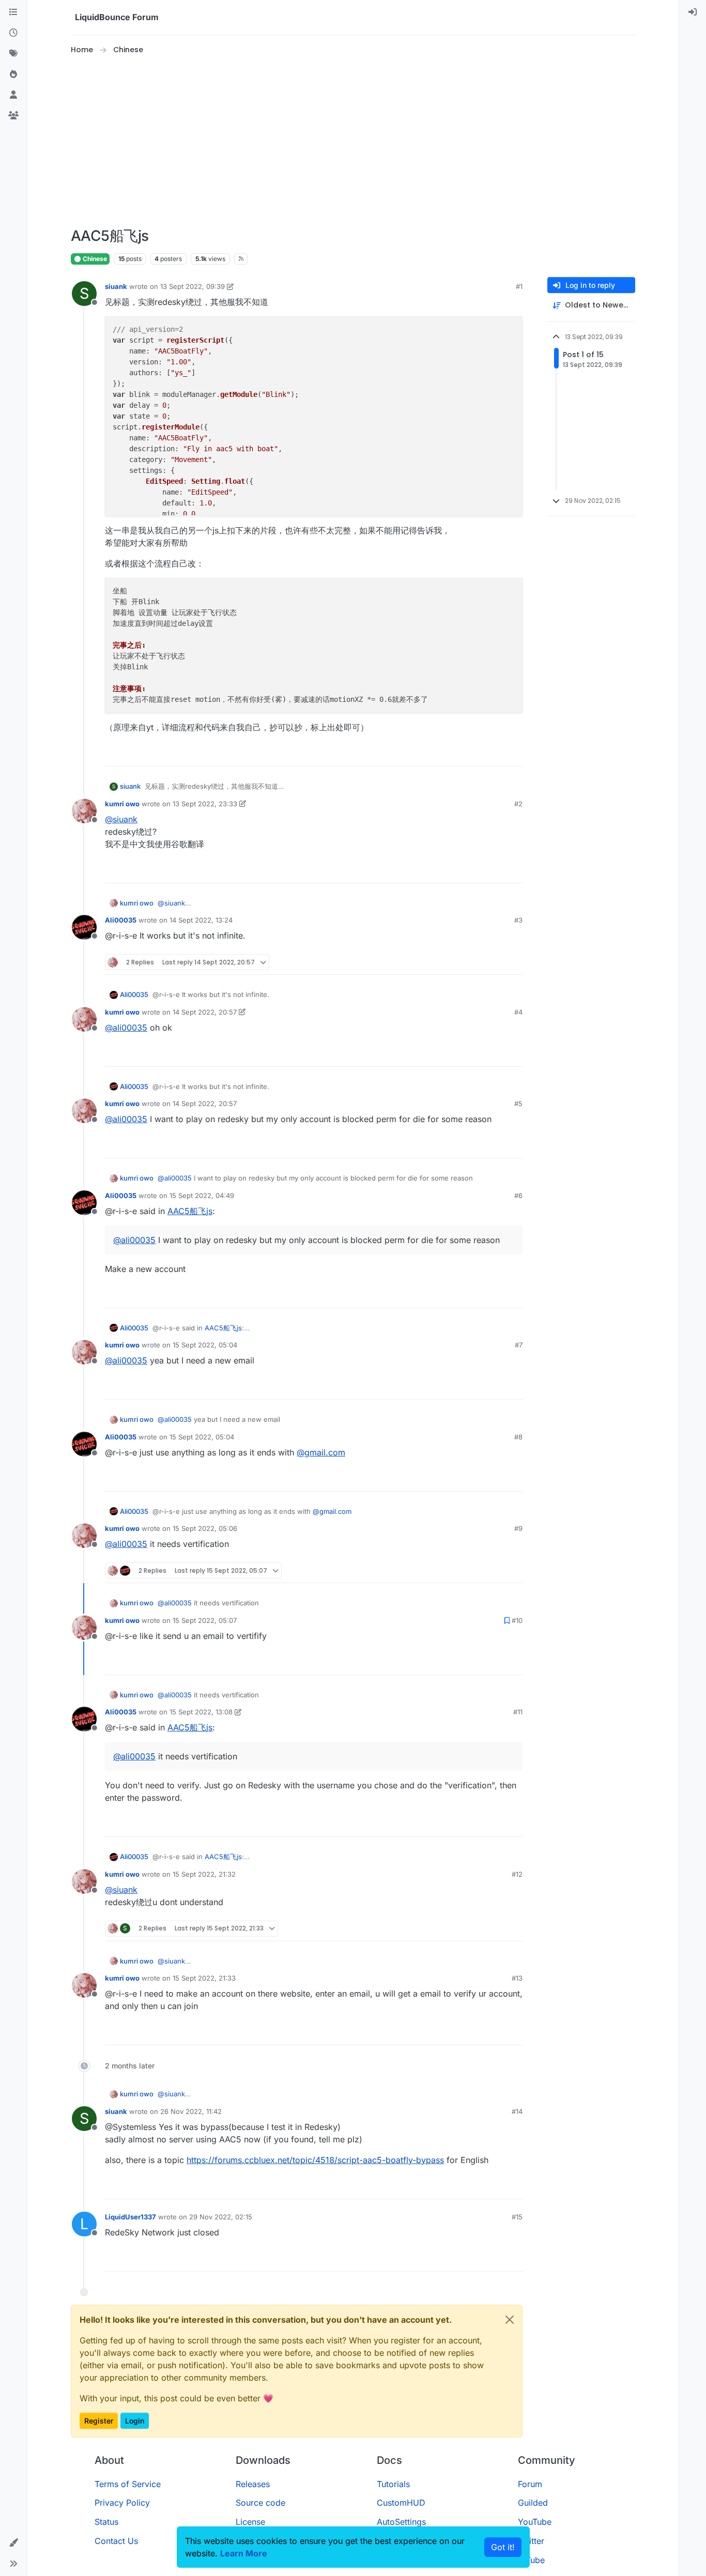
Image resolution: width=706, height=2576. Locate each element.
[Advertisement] (353, 142)
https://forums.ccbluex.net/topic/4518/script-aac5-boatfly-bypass (315, 2160)
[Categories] (13, 12)
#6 (518, 1195)
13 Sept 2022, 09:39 (193, 286)
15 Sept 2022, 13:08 (201, 1712)
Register (99, 2421)
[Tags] (13, 54)
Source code (260, 2503)
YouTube (535, 2522)
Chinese (94, 259)
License (250, 2522)
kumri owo (122, 804)
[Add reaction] (476, 754)
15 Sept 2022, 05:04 (205, 1345)
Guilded (533, 2503)
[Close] (510, 2320)
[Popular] (13, 74)
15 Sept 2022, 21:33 (204, 1978)
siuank (116, 286)
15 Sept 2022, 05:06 (205, 1528)
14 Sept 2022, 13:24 (201, 920)
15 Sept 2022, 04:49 (202, 1195)
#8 (518, 1437)
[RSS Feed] (241, 259)
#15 (517, 2217)
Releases (253, 2484)
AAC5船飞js (190, 1211)
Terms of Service (128, 2484)
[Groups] (13, 116)
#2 (518, 804)
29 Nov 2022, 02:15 (221, 2217)
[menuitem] (693, 12)
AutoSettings (401, 2522)
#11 (518, 1712)
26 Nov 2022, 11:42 (191, 2111)
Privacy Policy (122, 2503)
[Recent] (13, 33)
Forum (530, 2484)
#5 (518, 1103)
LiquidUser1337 (131, 2217)
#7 (519, 1345)
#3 (518, 920)
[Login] (693, 12)
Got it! (503, 2547)
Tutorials (393, 2484)
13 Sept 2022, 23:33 (205, 804)
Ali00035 (121, 920)
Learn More (244, 2553)
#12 (517, 1874)
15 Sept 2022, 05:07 (205, 1620)
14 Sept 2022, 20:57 (205, 1012)
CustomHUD (401, 2503)
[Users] (13, 95)
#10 (517, 1620)
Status (106, 2522)
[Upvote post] (496, 754)
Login (135, 2421)
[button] (13, 2543)
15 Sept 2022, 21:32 (204, 1874)
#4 (518, 1012)
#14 (517, 2111)
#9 (518, 1528)
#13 (517, 1978)
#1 (519, 286)
